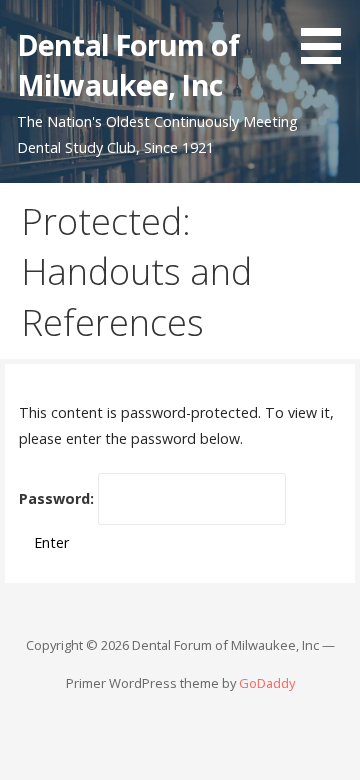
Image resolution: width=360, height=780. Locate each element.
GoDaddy (267, 683)
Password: (58, 498)
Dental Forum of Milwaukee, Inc (128, 64)
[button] (328, 35)
